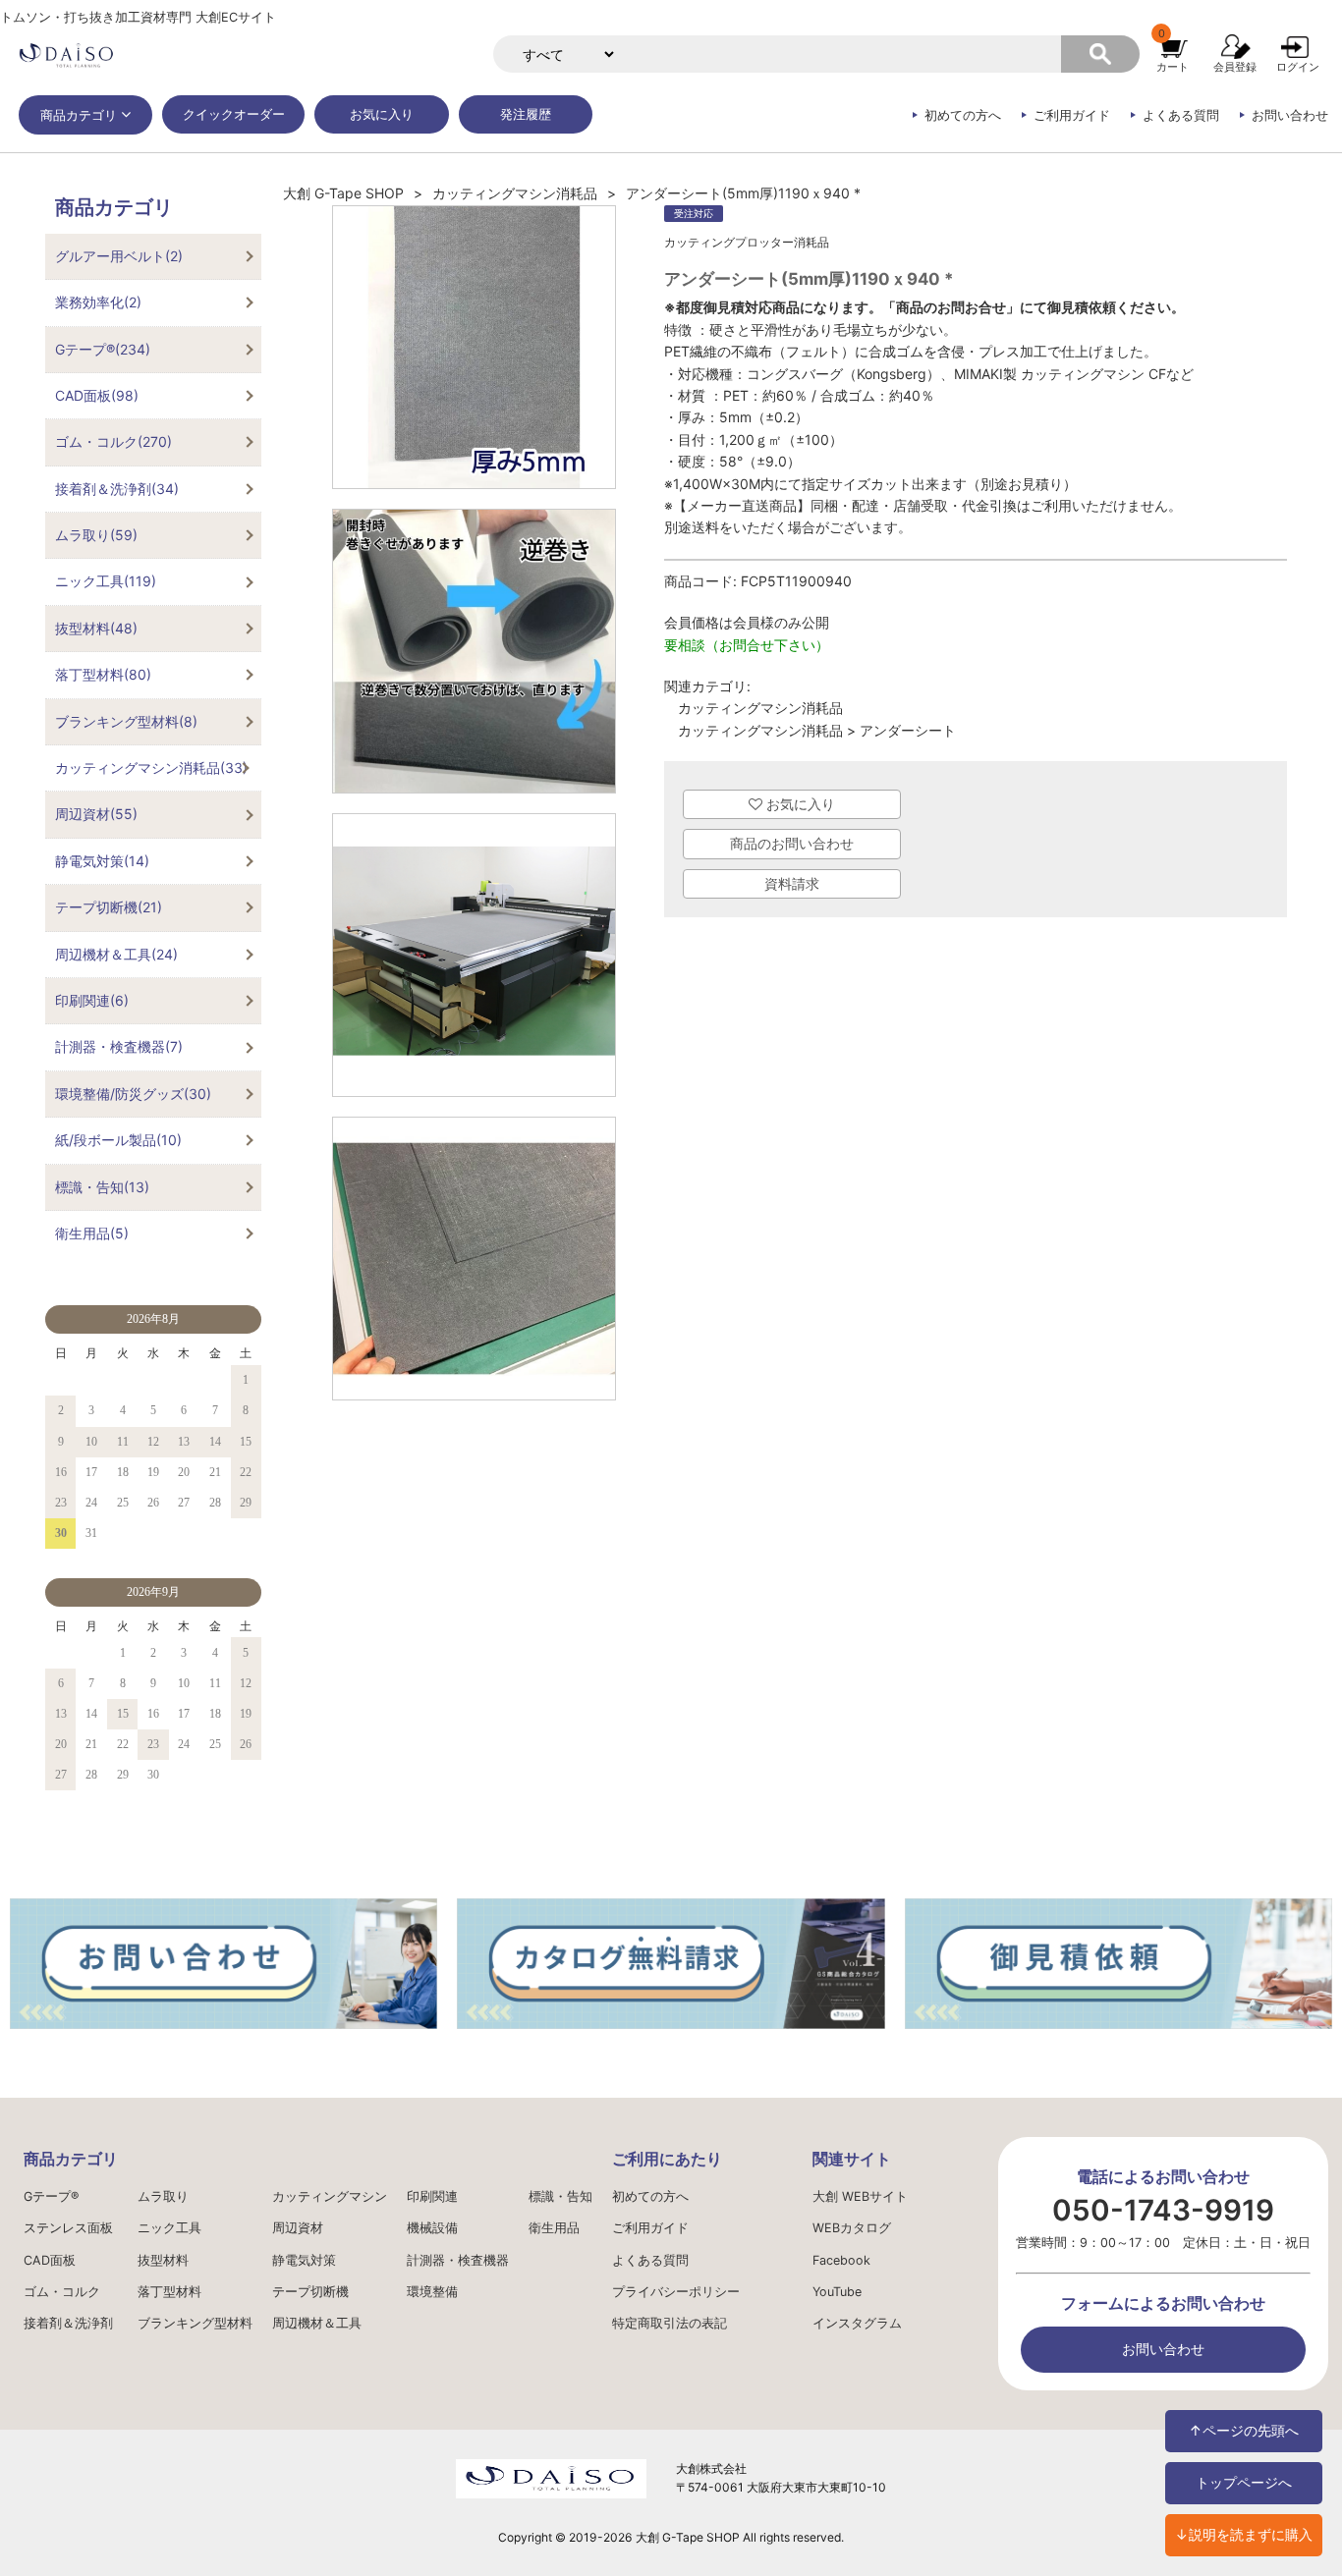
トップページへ (1244, 2482)
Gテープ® (51, 2196)
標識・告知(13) (102, 1187)
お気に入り (382, 114)
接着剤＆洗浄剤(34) (117, 489)
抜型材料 (163, 2260)
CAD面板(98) (97, 395)
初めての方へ (963, 115)
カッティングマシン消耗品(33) (151, 767)
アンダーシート (908, 730)
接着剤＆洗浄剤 (68, 2323)
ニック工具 (169, 2228)
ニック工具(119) (106, 581)
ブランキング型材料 (195, 2323)
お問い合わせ (1290, 115)
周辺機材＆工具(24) (116, 954)
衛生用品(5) (92, 1233)
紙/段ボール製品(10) (118, 1140)
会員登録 (1235, 67)
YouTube (837, 2292)
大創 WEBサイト (860, 2196)
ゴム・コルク (62, 2292)
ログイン (1298, 67)
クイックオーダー (234, 114)
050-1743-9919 (1163, 2210)
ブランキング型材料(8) (126, 721)
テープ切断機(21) (109, 907)
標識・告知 (560, 2196)
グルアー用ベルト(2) (119, 256)
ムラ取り (163, 2196)
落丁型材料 (169, 2292)
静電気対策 (304, 2260)
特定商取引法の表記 (670, 2323)
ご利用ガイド (1072, 115)
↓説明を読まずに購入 (1244, 2534)
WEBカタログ (852, 2228)
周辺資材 (298, 2228)
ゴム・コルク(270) (113, 441)
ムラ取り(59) (96, 535)
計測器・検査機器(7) (119, 1046)
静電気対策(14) (102, 861)
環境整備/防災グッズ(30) (133, 1094)
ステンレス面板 (68, 2228)
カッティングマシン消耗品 (515, 193)
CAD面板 (50, 2260)
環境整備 (432, 2292)
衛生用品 (554, 2228)
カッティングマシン (330, 2196)
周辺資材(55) (96, 814)
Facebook (841, 2260)
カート (1173, 67)
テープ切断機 (310, 2292)
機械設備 (432, 2228)
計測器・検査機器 (458, 2260)
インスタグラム (857, 2323)
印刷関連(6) (92, 1000)
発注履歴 (526, 114)
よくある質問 (1181, 115)
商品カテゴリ (79, 115)
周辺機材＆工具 (317, 2323)
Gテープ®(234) (103, 349)
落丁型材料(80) (103, 674)
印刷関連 (432, 2196)
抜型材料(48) (96, 628)
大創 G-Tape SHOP (343, 193)
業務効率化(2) (98, 302)
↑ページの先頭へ (1244, 2430)
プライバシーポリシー (676, 2292)
